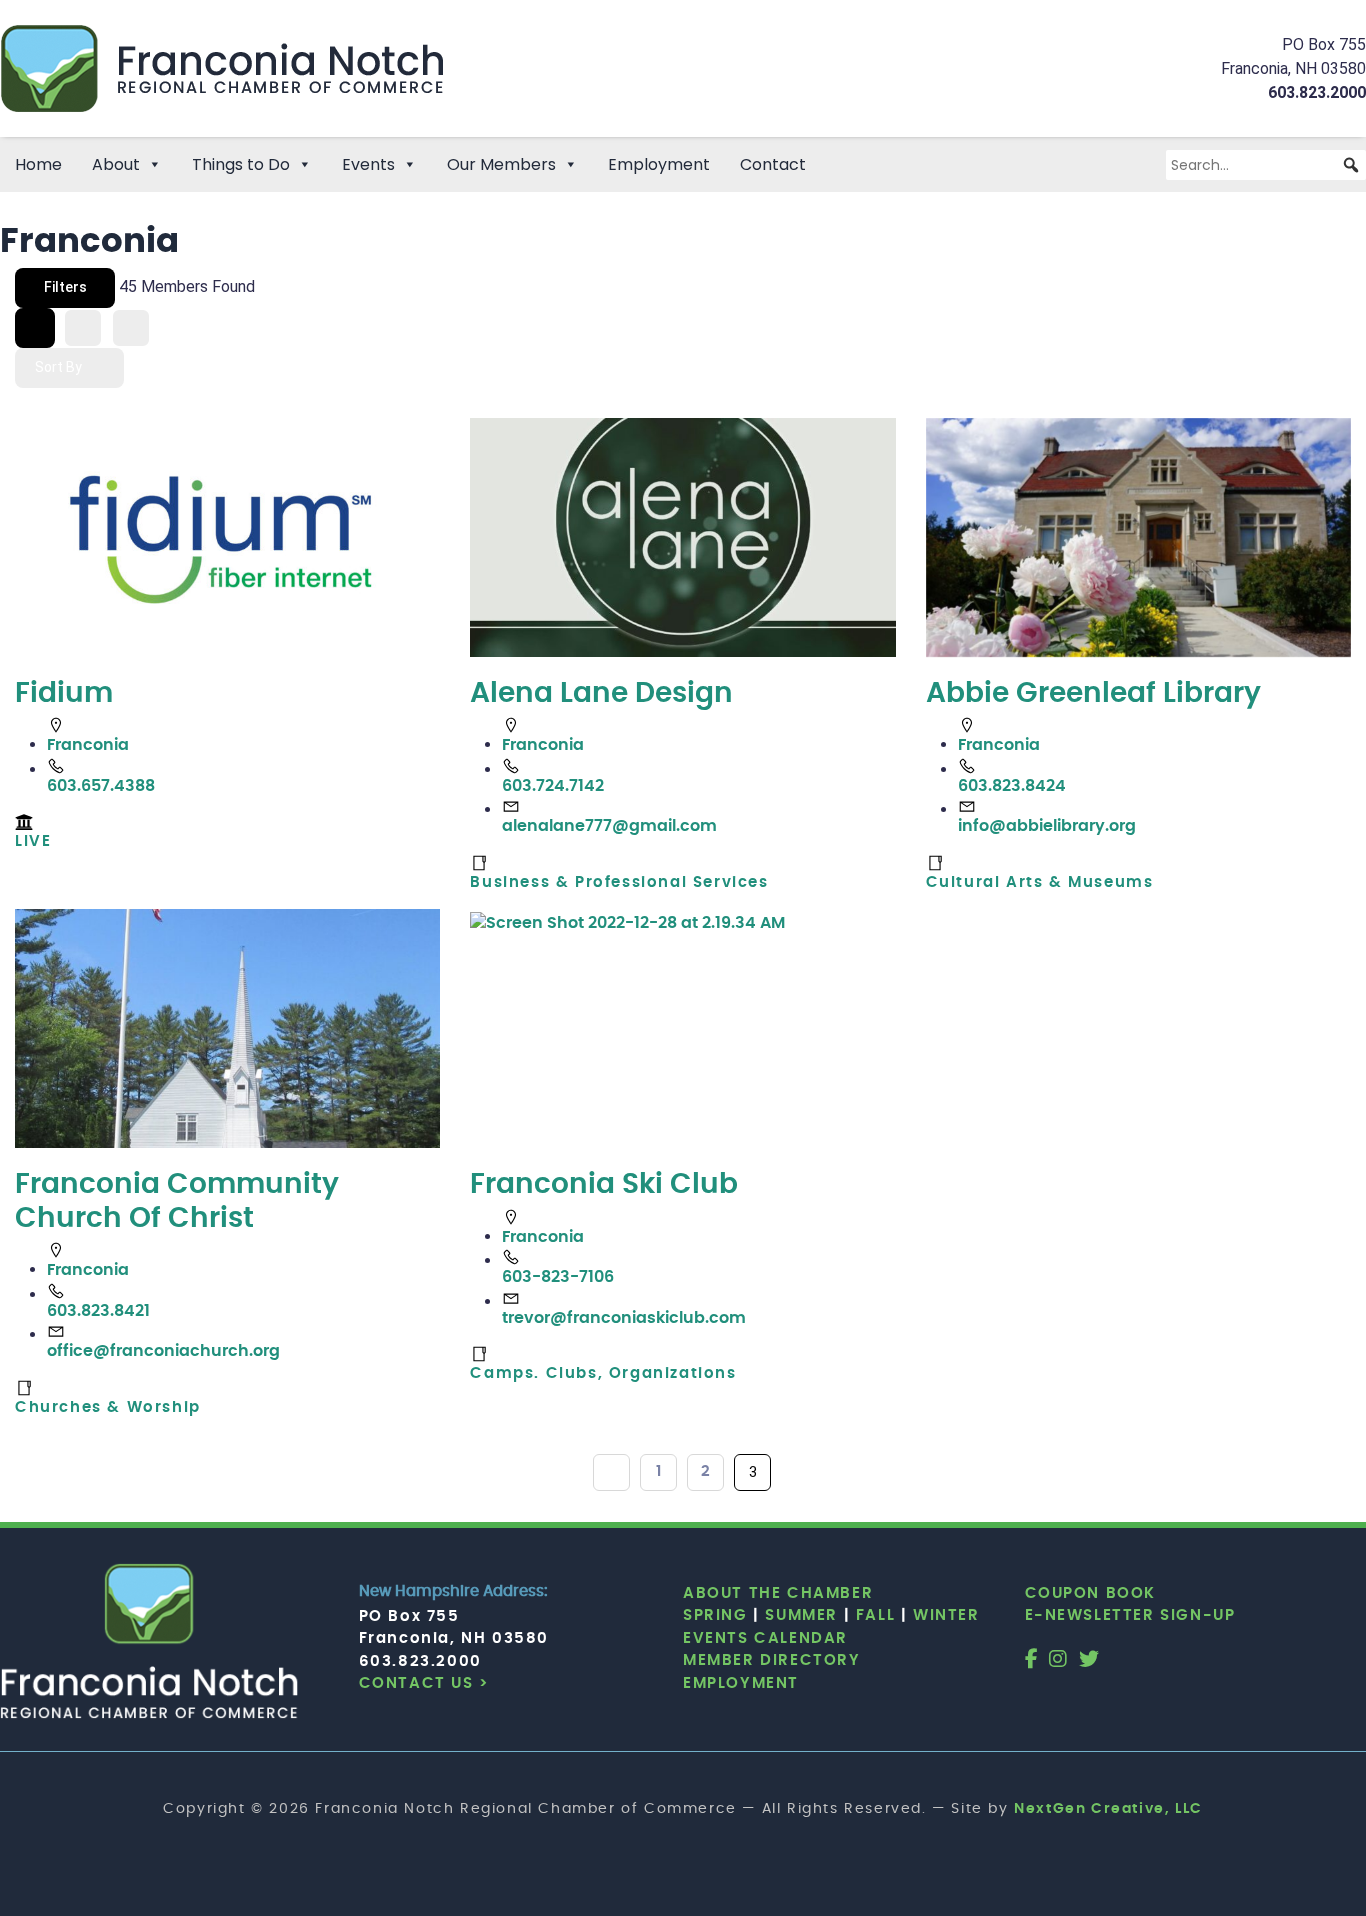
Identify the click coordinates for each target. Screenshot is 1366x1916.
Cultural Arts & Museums (1040, 882)
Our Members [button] (501, 164)
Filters (65, 287)
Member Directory (772, 1660)
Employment (659, 164)
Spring (715, 1615)
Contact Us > (424, 1683)
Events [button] (368, 164)
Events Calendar (765, 1638)
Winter (946, 1615)
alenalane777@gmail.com (609, 826)
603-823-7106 (558, 1277)
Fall (875, 1615)
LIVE (33, 841)
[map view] (131, 328)
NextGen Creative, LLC (1108, 1809)
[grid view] (35, 328)
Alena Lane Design (601, 694)
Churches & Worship (108, 1407)
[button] (1351, 165)
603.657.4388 (101, 786)
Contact (773, 164)
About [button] (116, 164)
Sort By (58, 367)
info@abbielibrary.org (1047, 826)
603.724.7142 (553, 786)
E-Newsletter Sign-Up (1130, 1615)
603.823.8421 (98, 1311)
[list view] (83, 328)
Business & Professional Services (619, 882)
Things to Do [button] (241, 164)
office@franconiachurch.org (163, 1351)
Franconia (88, 745)
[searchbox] (1266, 165)
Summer (801, 1615)
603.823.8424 (1012, 786)
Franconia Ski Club (604, 1185)
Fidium (64, 694)
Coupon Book (1091, 1593)
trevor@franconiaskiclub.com (624, 1318)
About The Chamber (778, 1593)
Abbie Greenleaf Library (1093, 694)
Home (38, 164)
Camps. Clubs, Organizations (603, 1373)
